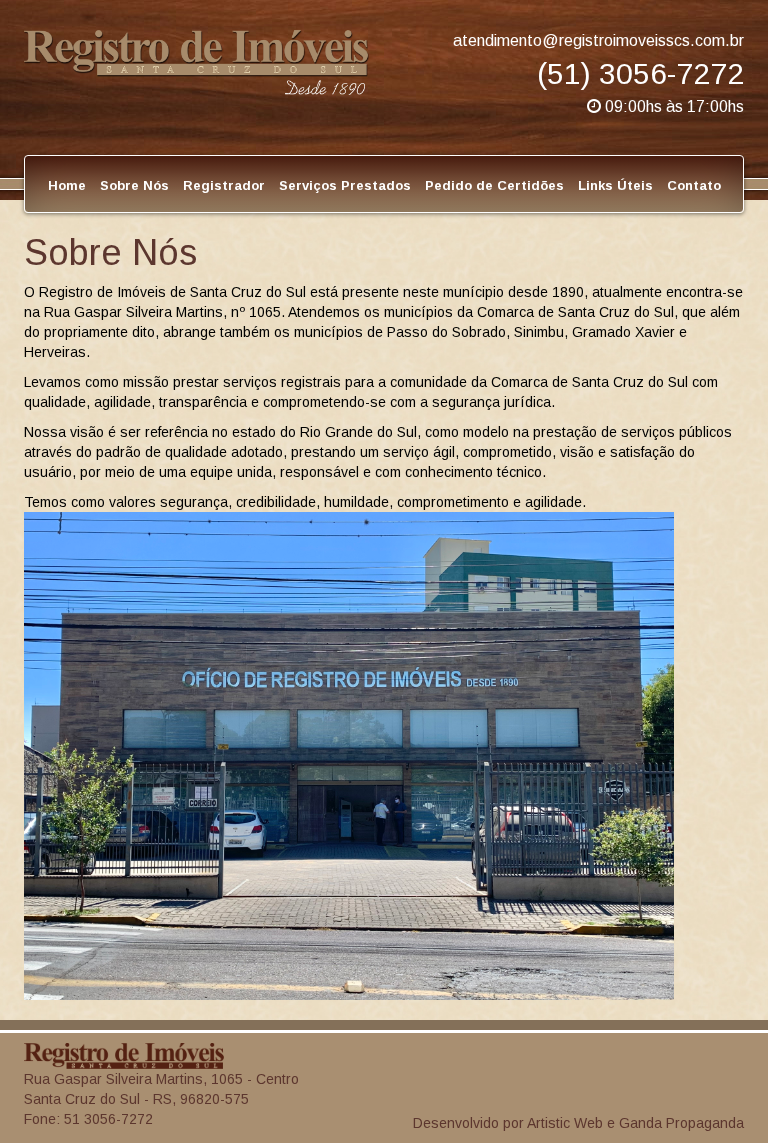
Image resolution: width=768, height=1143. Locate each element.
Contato (694, 185)
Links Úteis (615, 185)
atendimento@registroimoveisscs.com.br (598, 40)
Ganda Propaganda (681, 1123)
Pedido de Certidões (494, 185)
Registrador (224, 185)
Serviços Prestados (345, 185)
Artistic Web (565, 1123)
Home (67, 185)
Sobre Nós (134, 185)
